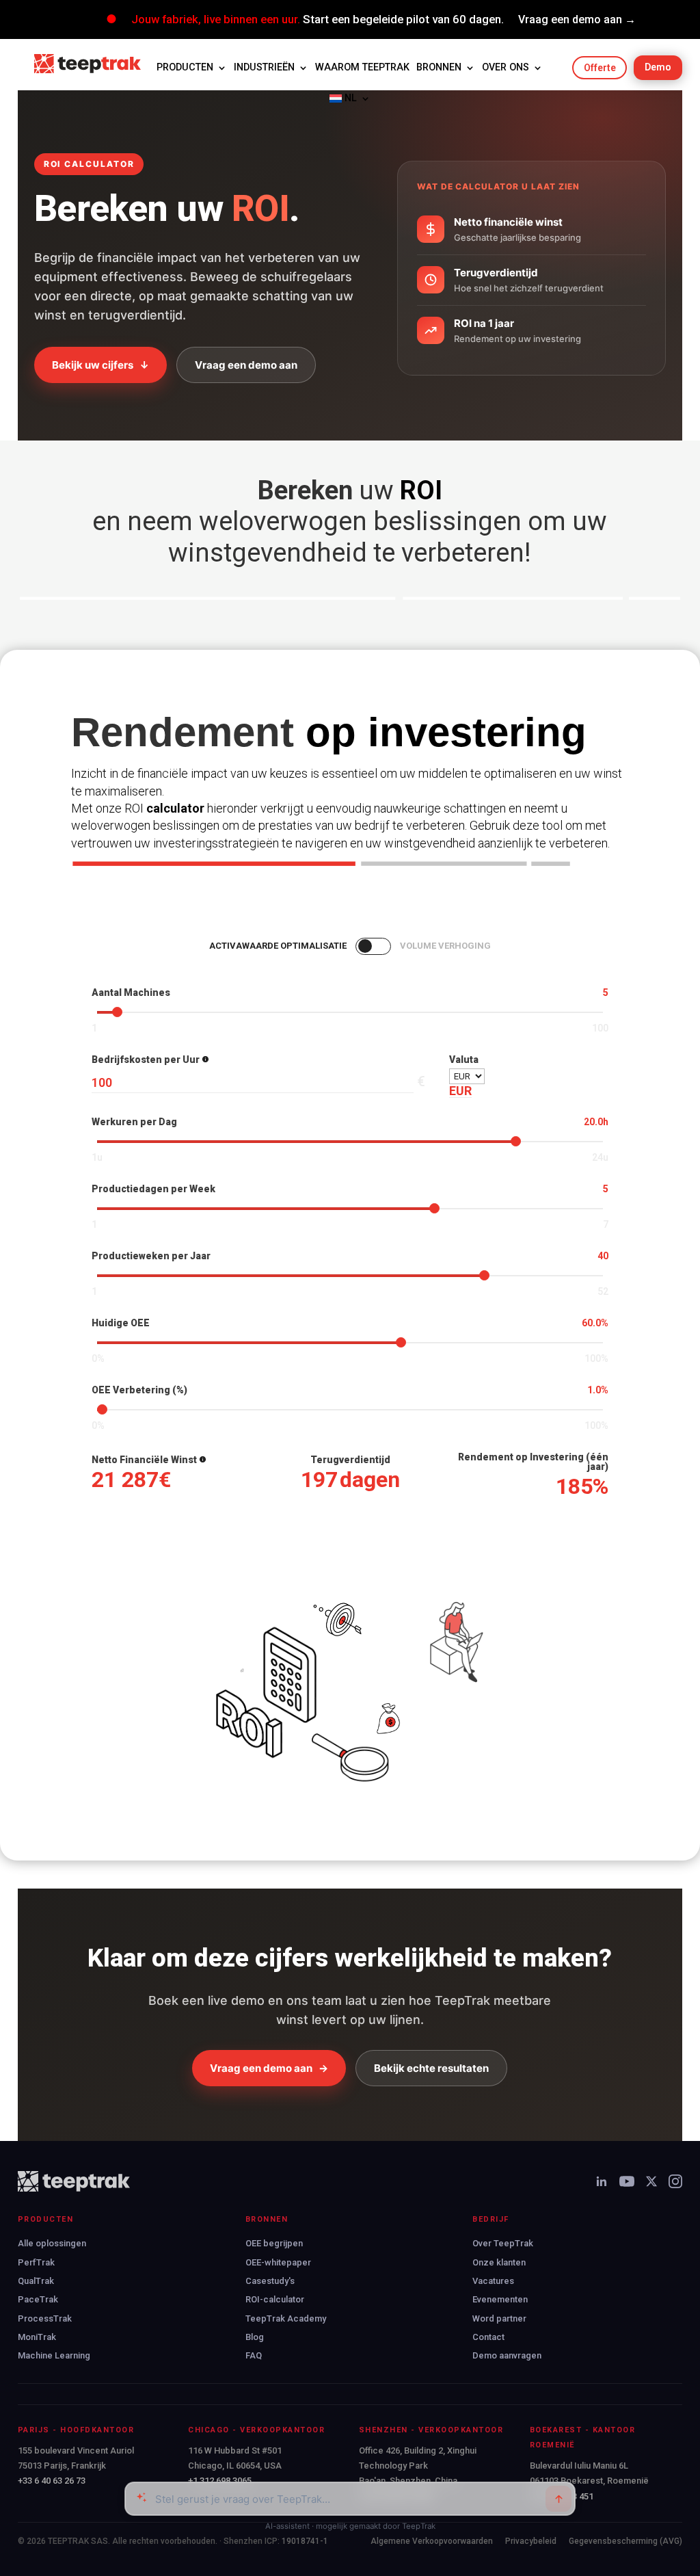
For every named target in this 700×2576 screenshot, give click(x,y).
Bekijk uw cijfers (100, 365)
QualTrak (36, 2281)
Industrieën (264, 67)
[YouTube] (627, 2181)
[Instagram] (675, 2181)
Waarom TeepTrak (362, 67)
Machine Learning (54, 2355)
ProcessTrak (45, 2318)
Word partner (499, 2318)
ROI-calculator (275, 2299)
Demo (658, 67)
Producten (185, 67)
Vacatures (493, 2281)
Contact (488, 2337)
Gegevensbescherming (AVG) (625, 2541)
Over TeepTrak (503, 2243)
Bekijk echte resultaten (431, 2068)
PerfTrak (36, 2262)
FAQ (254, 2355)
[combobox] (460, 1091)
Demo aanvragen (507, 2355)
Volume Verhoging (445, 946)
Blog (255, 2337)
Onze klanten (499, 2262)
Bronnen (439, 67)
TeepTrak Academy (286, 2318)
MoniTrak (37, 2337)
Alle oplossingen (52, 2243)
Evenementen (500, 2299)
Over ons (506, 67)
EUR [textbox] (460, 1091)
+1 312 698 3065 (220, 2481)
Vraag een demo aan (246, 365)
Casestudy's (270, 2281)
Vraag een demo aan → (577, 19)
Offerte (600, 68)
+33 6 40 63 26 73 (52, 2481)
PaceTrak (38, 2299)
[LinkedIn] (602, 2181)
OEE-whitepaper (278, 2262)
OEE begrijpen (274, 2243)
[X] (651, 2181)
